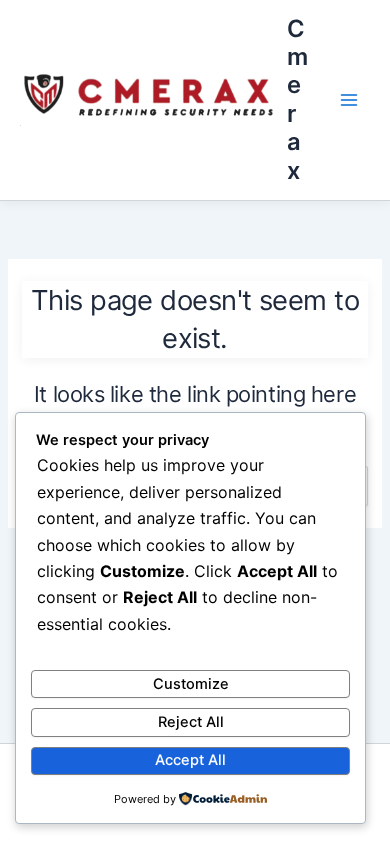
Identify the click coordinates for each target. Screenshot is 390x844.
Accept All (190, 760)
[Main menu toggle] (349, 100)
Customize (191, 684)
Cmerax (297, 99)
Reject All (191, 722)
